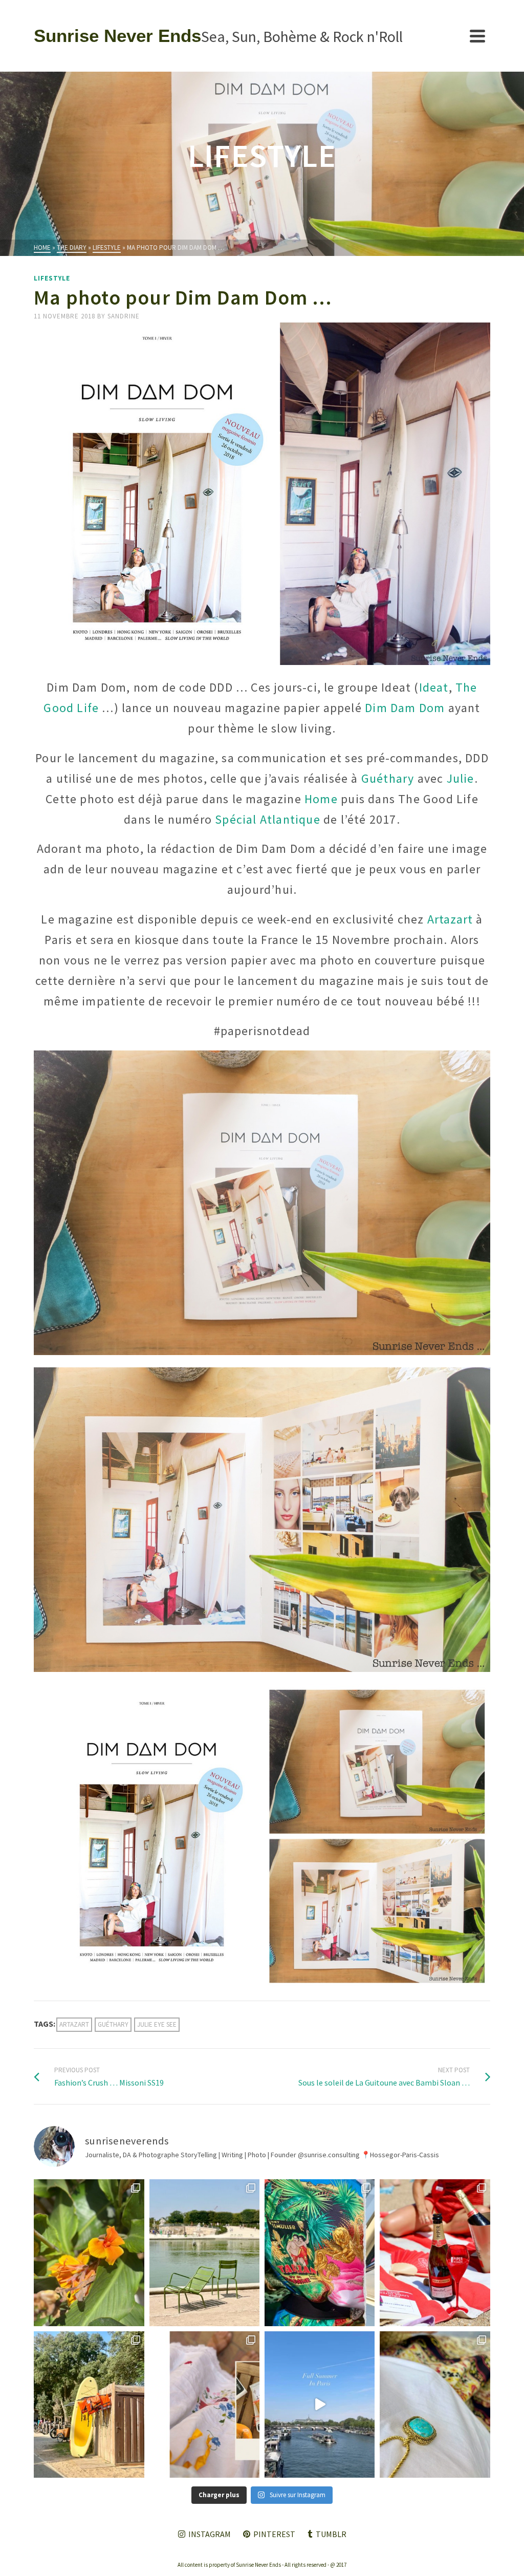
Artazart (450, 919)
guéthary (113, 2024)
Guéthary (388, 778)
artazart (74, 2024)
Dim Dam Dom (405, 708)
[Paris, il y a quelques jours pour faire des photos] (204, 2252)
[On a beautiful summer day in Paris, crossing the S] (320, 2405)
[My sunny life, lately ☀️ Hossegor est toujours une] (89, 2405)
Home (321, 799)
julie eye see (157, 2024)
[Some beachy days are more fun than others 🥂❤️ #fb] (435, 2252)
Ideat (434, 687)
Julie (461, 778)
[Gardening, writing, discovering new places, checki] (89, 2252)
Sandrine (124, 316)
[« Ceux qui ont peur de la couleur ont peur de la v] (320, 2252)
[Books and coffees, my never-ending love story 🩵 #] (435, 2405)
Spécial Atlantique (268, 819)
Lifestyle (52, 278)
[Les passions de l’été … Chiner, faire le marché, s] (204, 2405)
